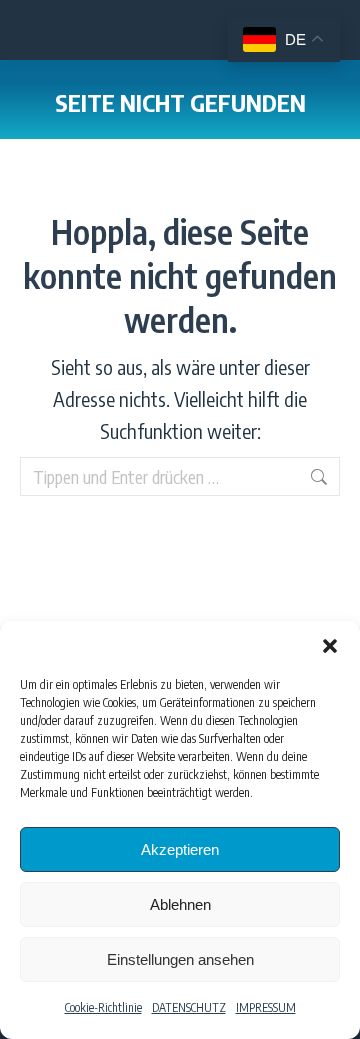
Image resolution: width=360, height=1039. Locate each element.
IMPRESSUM (266, 1007)
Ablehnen (180, 904)
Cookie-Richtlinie (103, 1007)
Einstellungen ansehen (180, 959)
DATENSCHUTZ (189, 1007)
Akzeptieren (180, 849)
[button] (330, 646)
